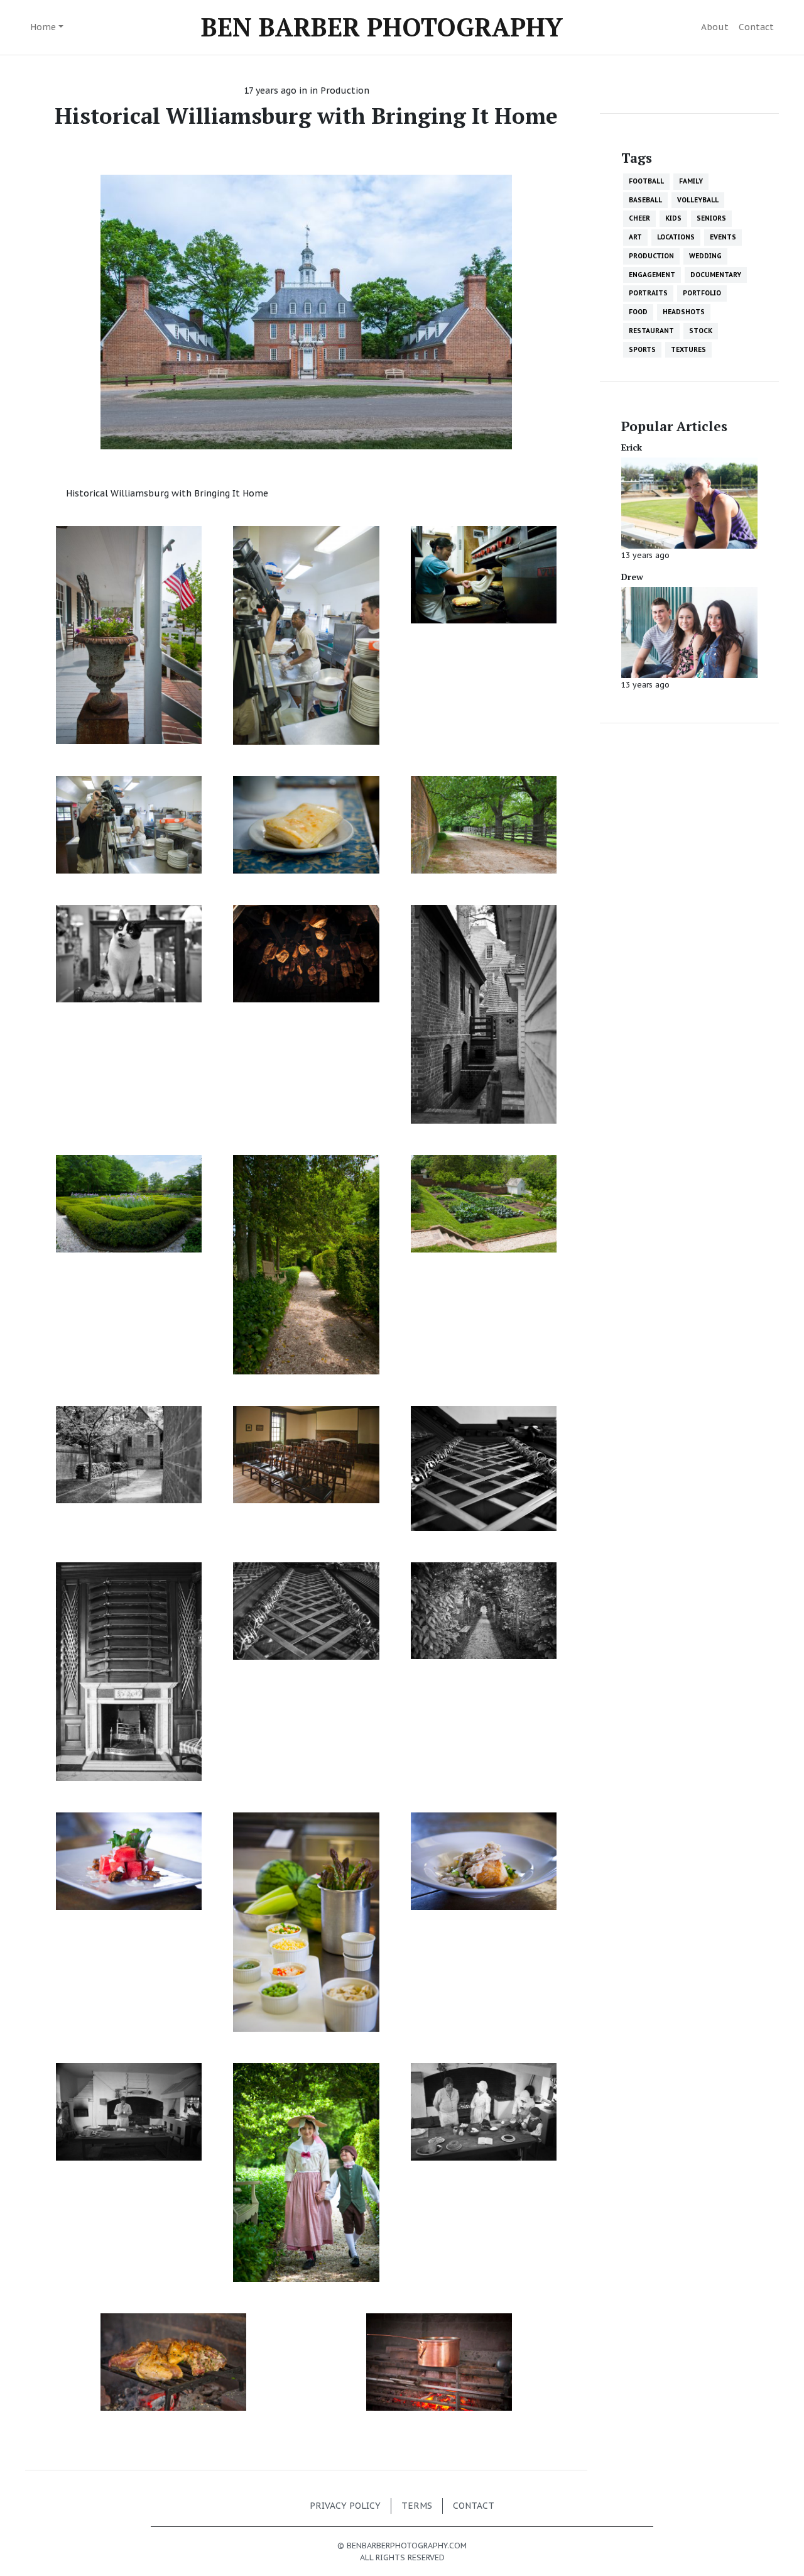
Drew (632, 577)
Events (723, 237)
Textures (688, 349)
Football (646, 181)
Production (345, 90)
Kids (673, 218)
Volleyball (698, 200)
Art (635, 237)
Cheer (639, 218)
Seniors (711, 218)
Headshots (684, 312)
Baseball (645, 200)
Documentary (716, 275)
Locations (676, 237)
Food (638, 312)
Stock (701, 331)
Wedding (705, 256)
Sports (642, 349)
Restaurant (651, 331)
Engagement (652, 275)
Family (691, 181)
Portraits (648, 293)
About (715, 27)
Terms (417, 2506)
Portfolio (702, 293)
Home (43, 27)
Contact (756, 27)
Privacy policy (345, 2506)
